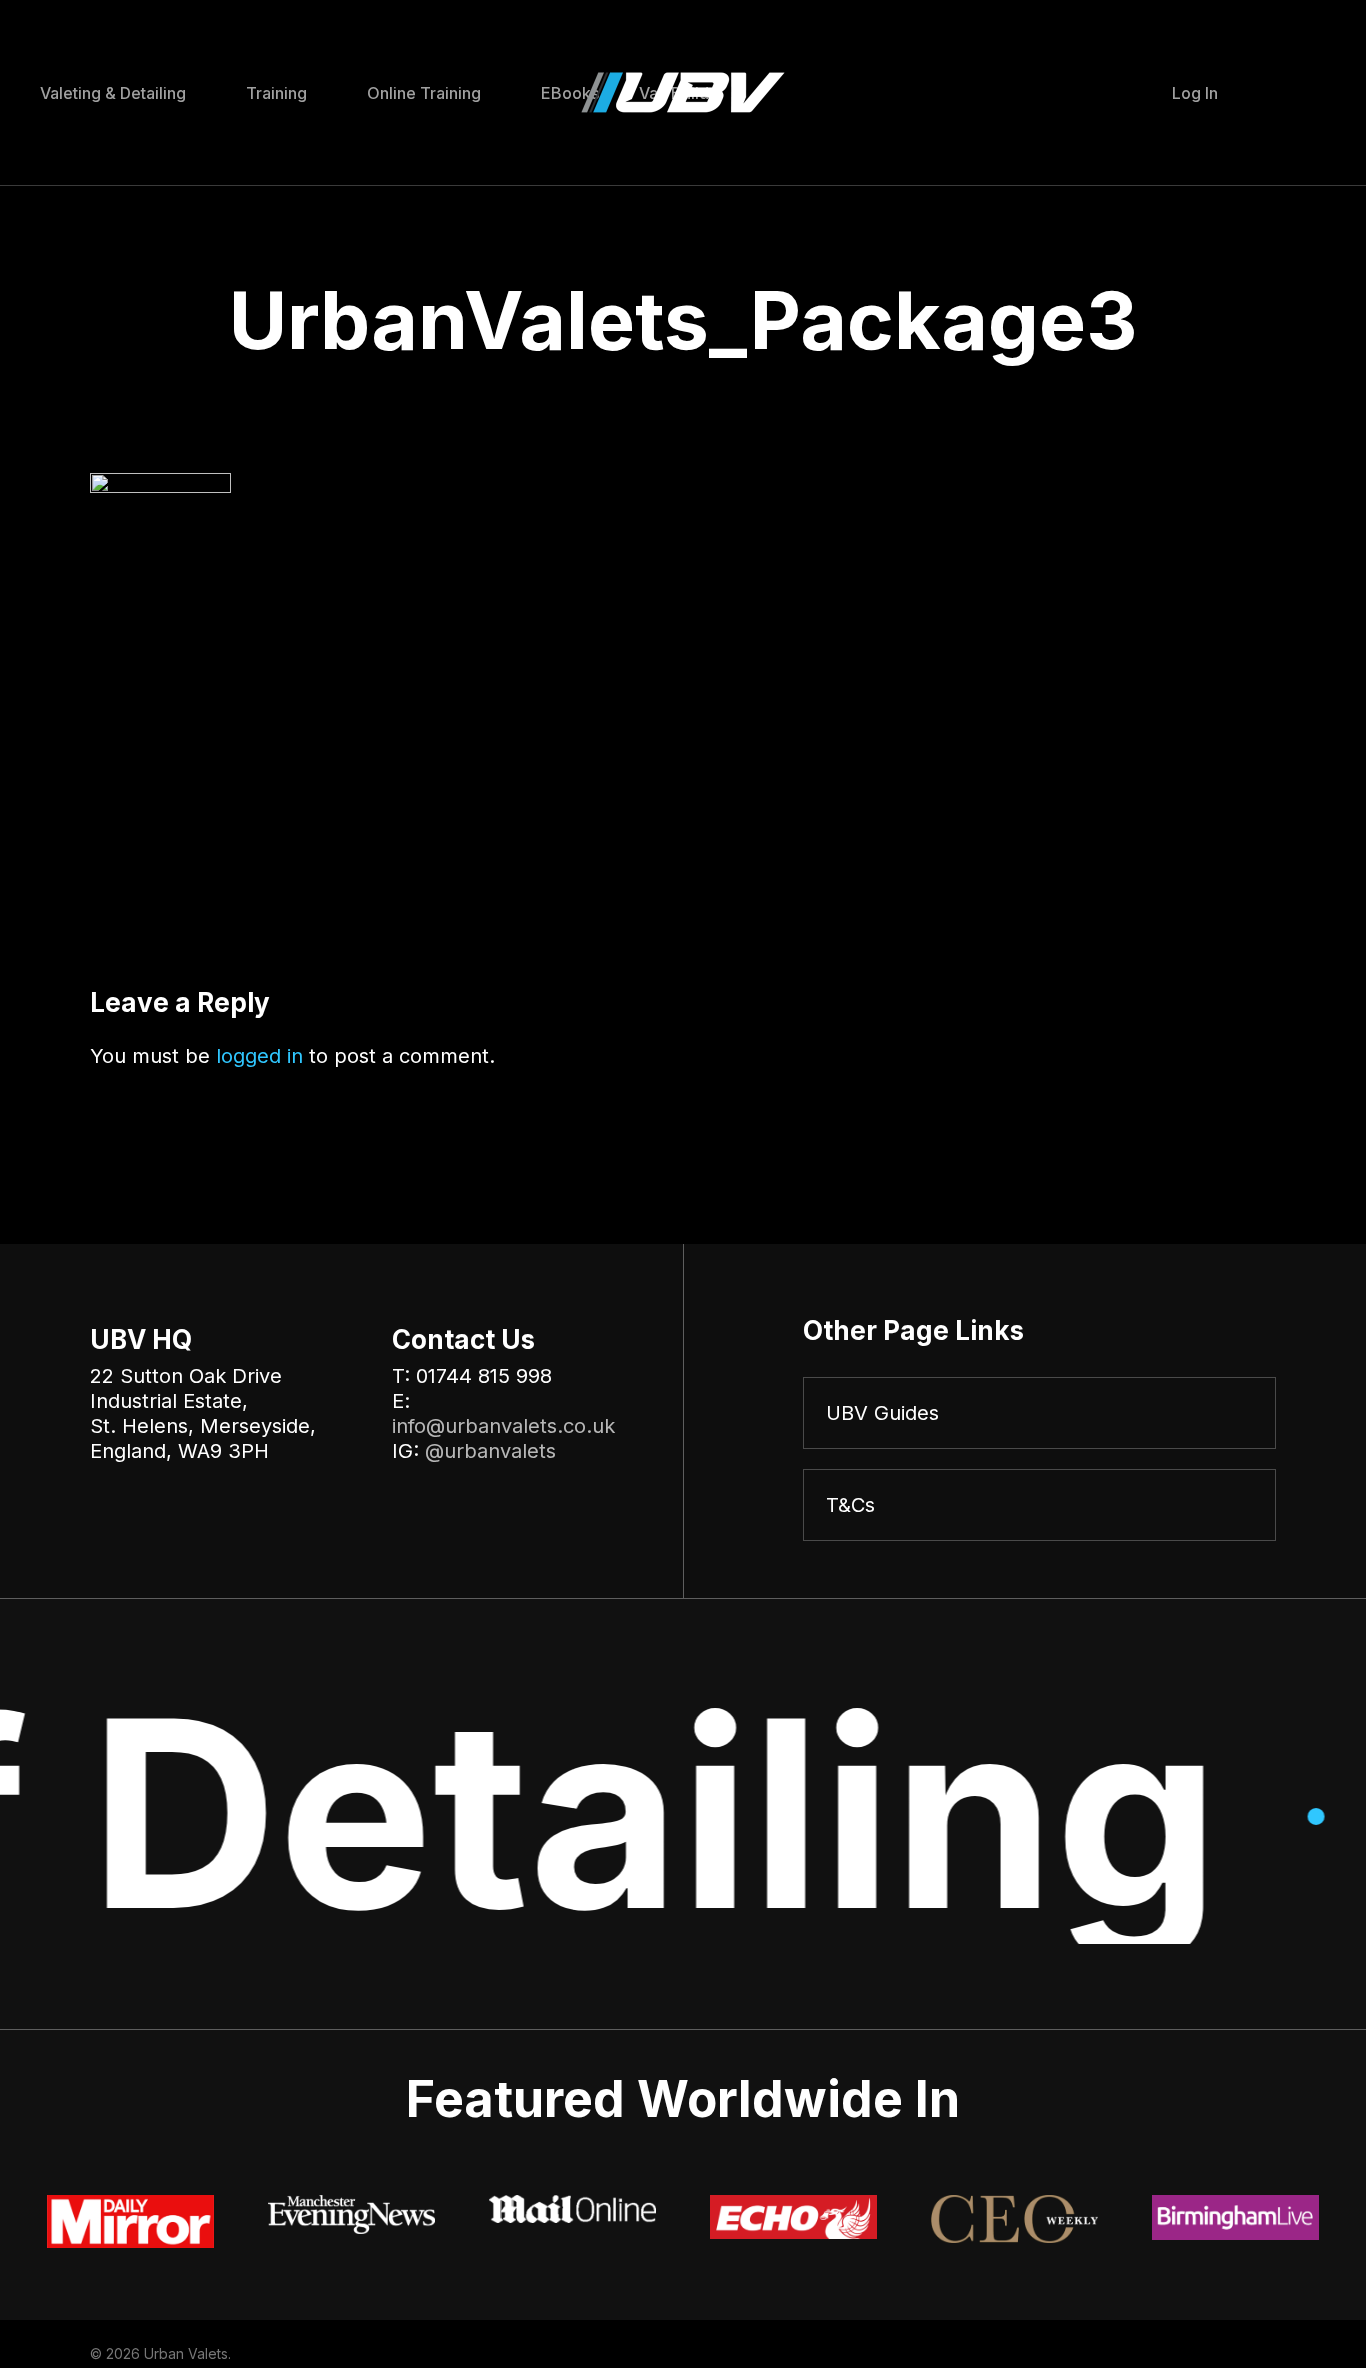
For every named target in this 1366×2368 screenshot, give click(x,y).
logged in (259, 1056)
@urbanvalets (490, 1451)
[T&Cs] (1039, 1505)
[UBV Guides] (1039, 1413)
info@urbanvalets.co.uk (503, 1426)
